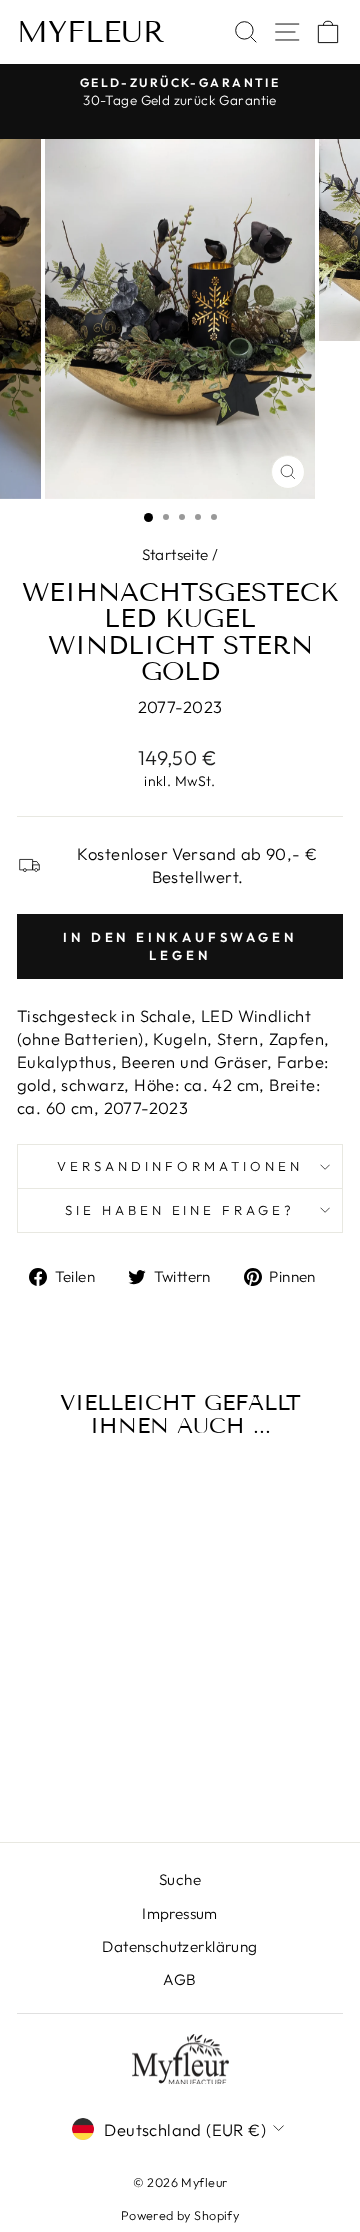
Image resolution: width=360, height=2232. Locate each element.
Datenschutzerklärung (179, 1946)
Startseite (175, 554)
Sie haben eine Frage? (180, 1210)
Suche (180, 1879)
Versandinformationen (180, 1166)
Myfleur (91, 32)
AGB (179, 1979)
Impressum (180, 1913)
